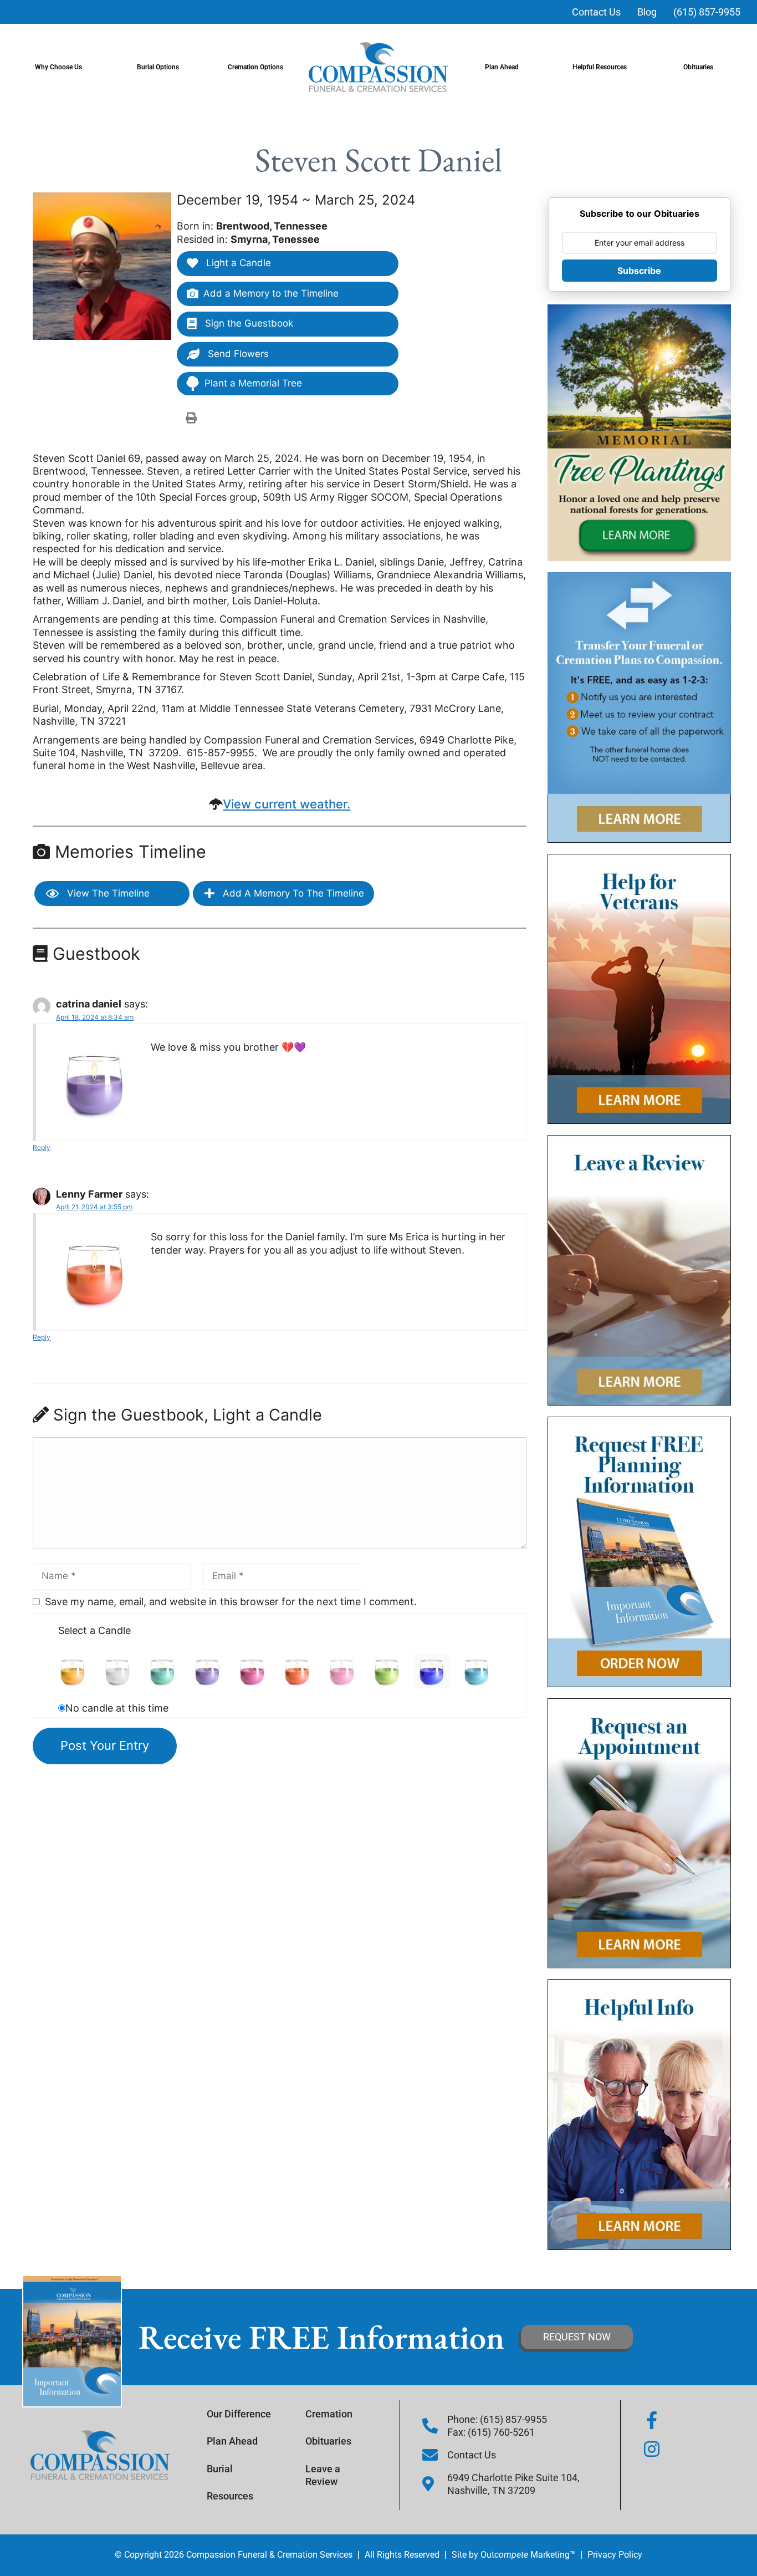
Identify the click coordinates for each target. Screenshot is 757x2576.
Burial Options (158, 67)
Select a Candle (94, 1630)
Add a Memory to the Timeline (271, 293)
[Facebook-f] (652, 2420)
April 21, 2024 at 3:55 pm (94, 1207)
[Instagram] (652, 2449)
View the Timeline (107, 893)
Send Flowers (237, 354)
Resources (230, 2496)
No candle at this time (117, 1708)
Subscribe (639, 271)
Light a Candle (237, 263)
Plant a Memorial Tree (253, 383)
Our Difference (239, 2414)
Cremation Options (255, 67)
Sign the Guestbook (248, 323)
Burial (220, 2469)
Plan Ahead (502, 67)
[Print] (191, 418)
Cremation (329, 2414)
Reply (42, 1147)
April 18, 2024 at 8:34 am (95, 1017)
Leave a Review (323, 2475)
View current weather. (287, 804)
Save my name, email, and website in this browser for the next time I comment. (231, 1602)
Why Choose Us (58, 67)
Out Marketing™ (528, 2555)
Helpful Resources (600, 67)
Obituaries (698, 67)
